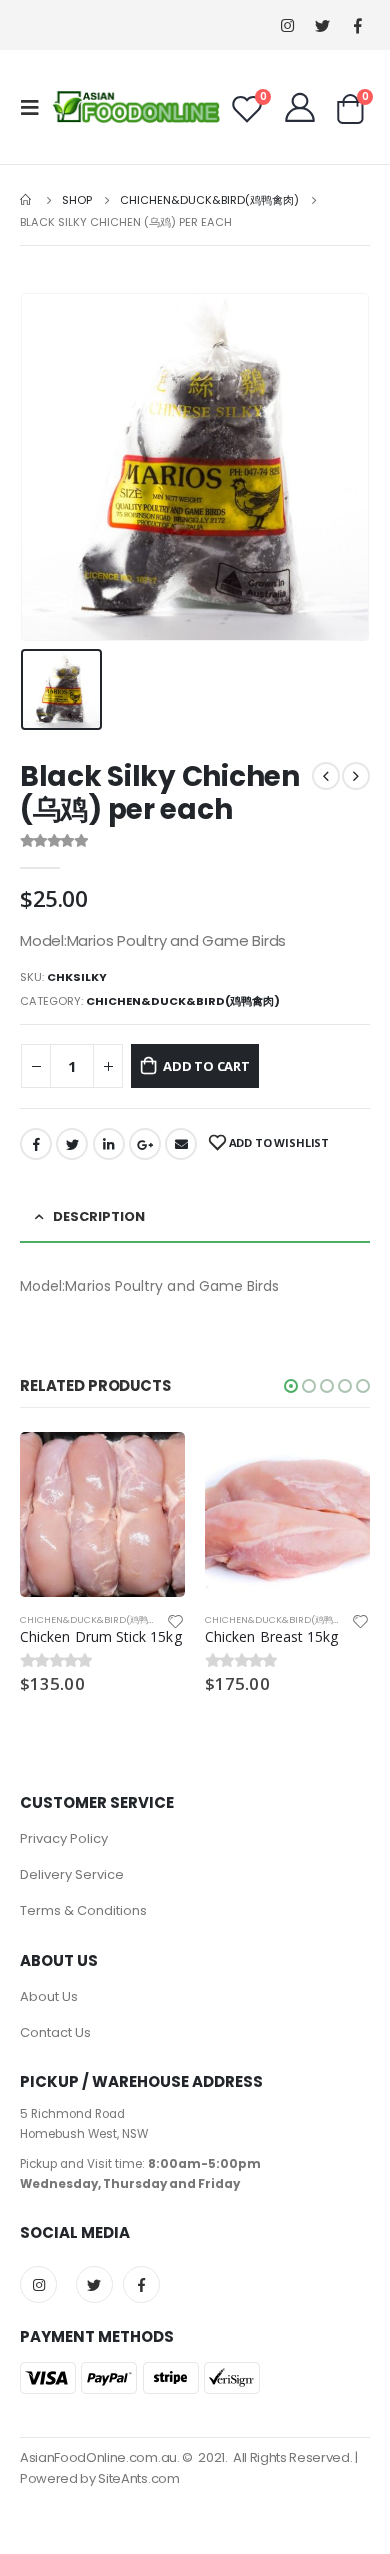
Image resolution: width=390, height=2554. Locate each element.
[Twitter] (322, 25)
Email (181, 1144)
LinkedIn (109, 1144)
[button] (291, 1386)
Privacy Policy (64, 1838)
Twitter (72, 1144)
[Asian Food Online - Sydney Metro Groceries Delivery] (136, 107)
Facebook (36, 1144)
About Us (49, 1996)
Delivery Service (72, 1874)
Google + (145, 1144)
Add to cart (206, 1066)
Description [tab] (99, 1216)
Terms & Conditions (83, 1910)
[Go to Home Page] (27, 200)
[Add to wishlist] (176, 1620)
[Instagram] (287, 25)
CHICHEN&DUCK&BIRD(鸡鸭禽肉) (183, 1001)
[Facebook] (357, 25)
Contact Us (55, 2032)
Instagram (38, 2284)
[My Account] (300, 107)
